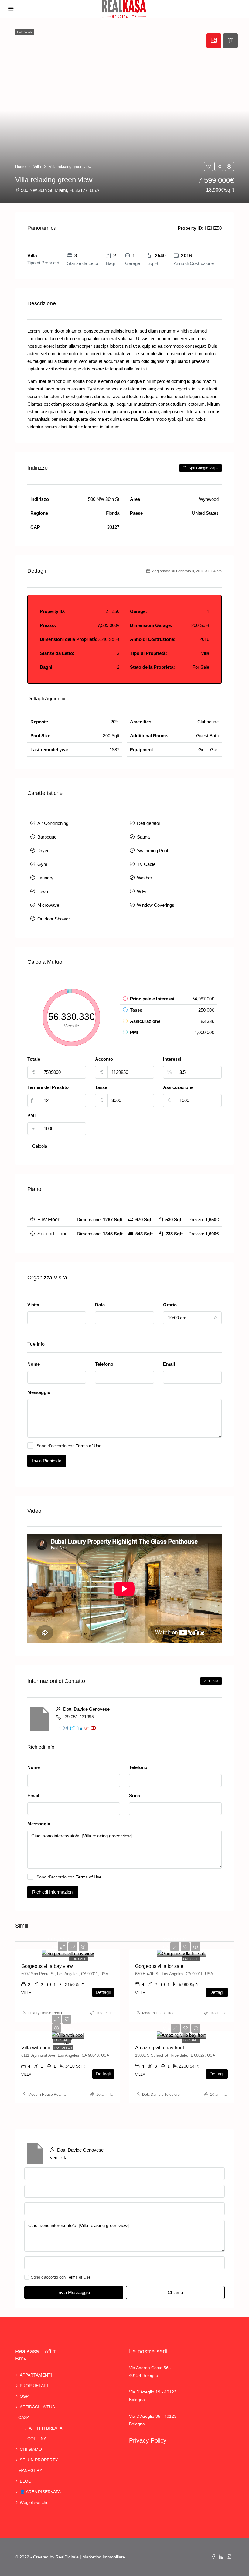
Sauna (143, 837)
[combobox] (57, 1318)
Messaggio (39, 1392)
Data (100, 1305)
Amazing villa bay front (160, 2048)
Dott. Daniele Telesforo (161, 2095)
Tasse (101, 1087)
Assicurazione (178, 1087)
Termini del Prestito (48, 1087)
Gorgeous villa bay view (47, 1966)
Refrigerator (149, 823)
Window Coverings (156, 905)
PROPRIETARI (34, 2386)
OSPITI (27, 2396)
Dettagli (103, 1992)
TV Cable (146, 864)
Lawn (43, 891)
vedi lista (211, 1681)
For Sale (78, 1959)
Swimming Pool (152, 851)
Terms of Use (89, 1446)
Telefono (104, 1364)
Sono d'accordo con (69, 1446)
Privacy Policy (148, 2440)
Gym (42, 864)
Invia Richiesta (47, 1461)
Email (169, 1364)
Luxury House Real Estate (50, 2013)
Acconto (104, 1059)
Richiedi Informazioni (53, 1892)
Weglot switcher (35, 2502)
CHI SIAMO (31, 2449)
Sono (135, 1795)
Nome (34, 1364)
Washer (145, 878)
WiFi (141, 891)
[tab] (214, 41)
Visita (33, 1305)
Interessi (172, 1059)
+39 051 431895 (78, 1717)
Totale (34, 1059)
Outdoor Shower (54, 919)
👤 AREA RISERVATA (40, 2492)
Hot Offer (63, 2048)
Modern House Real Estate (164, 2013)
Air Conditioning (53, 823)
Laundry (45, 878)
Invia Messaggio (74, 2292)
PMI (31, 1115)
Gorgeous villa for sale (159, 1966)
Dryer (43, 851)
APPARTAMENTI (36, 2375)
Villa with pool (36, 2048)
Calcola (40, 1146)
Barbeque (47, 837)
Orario (170, 1305)
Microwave (48, 905)
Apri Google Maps (203, 468)
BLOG (26, 2481)
